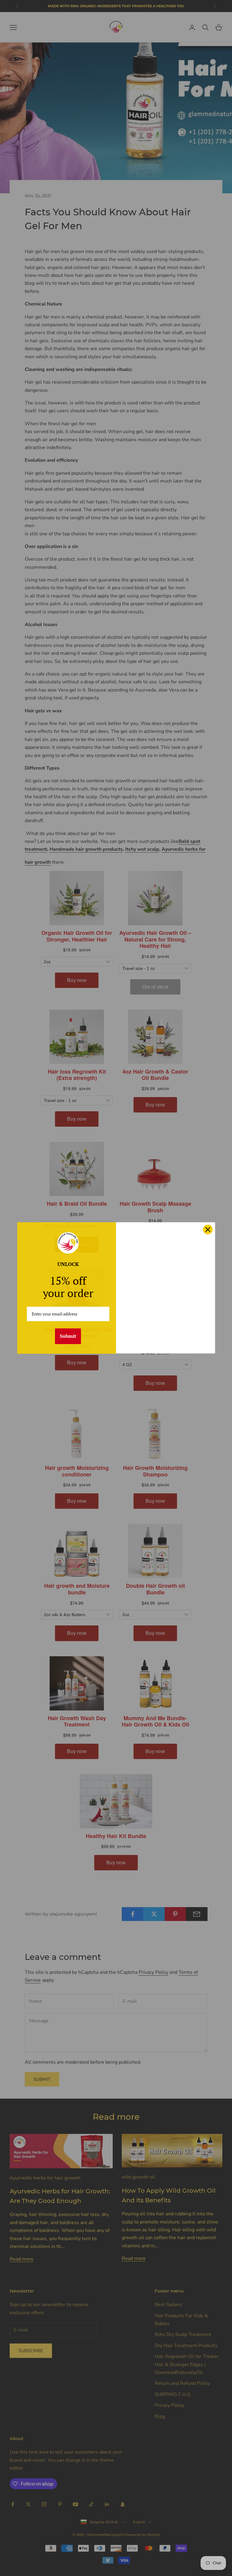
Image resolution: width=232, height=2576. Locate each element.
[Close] (208, 1229)
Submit (68, 1336)
